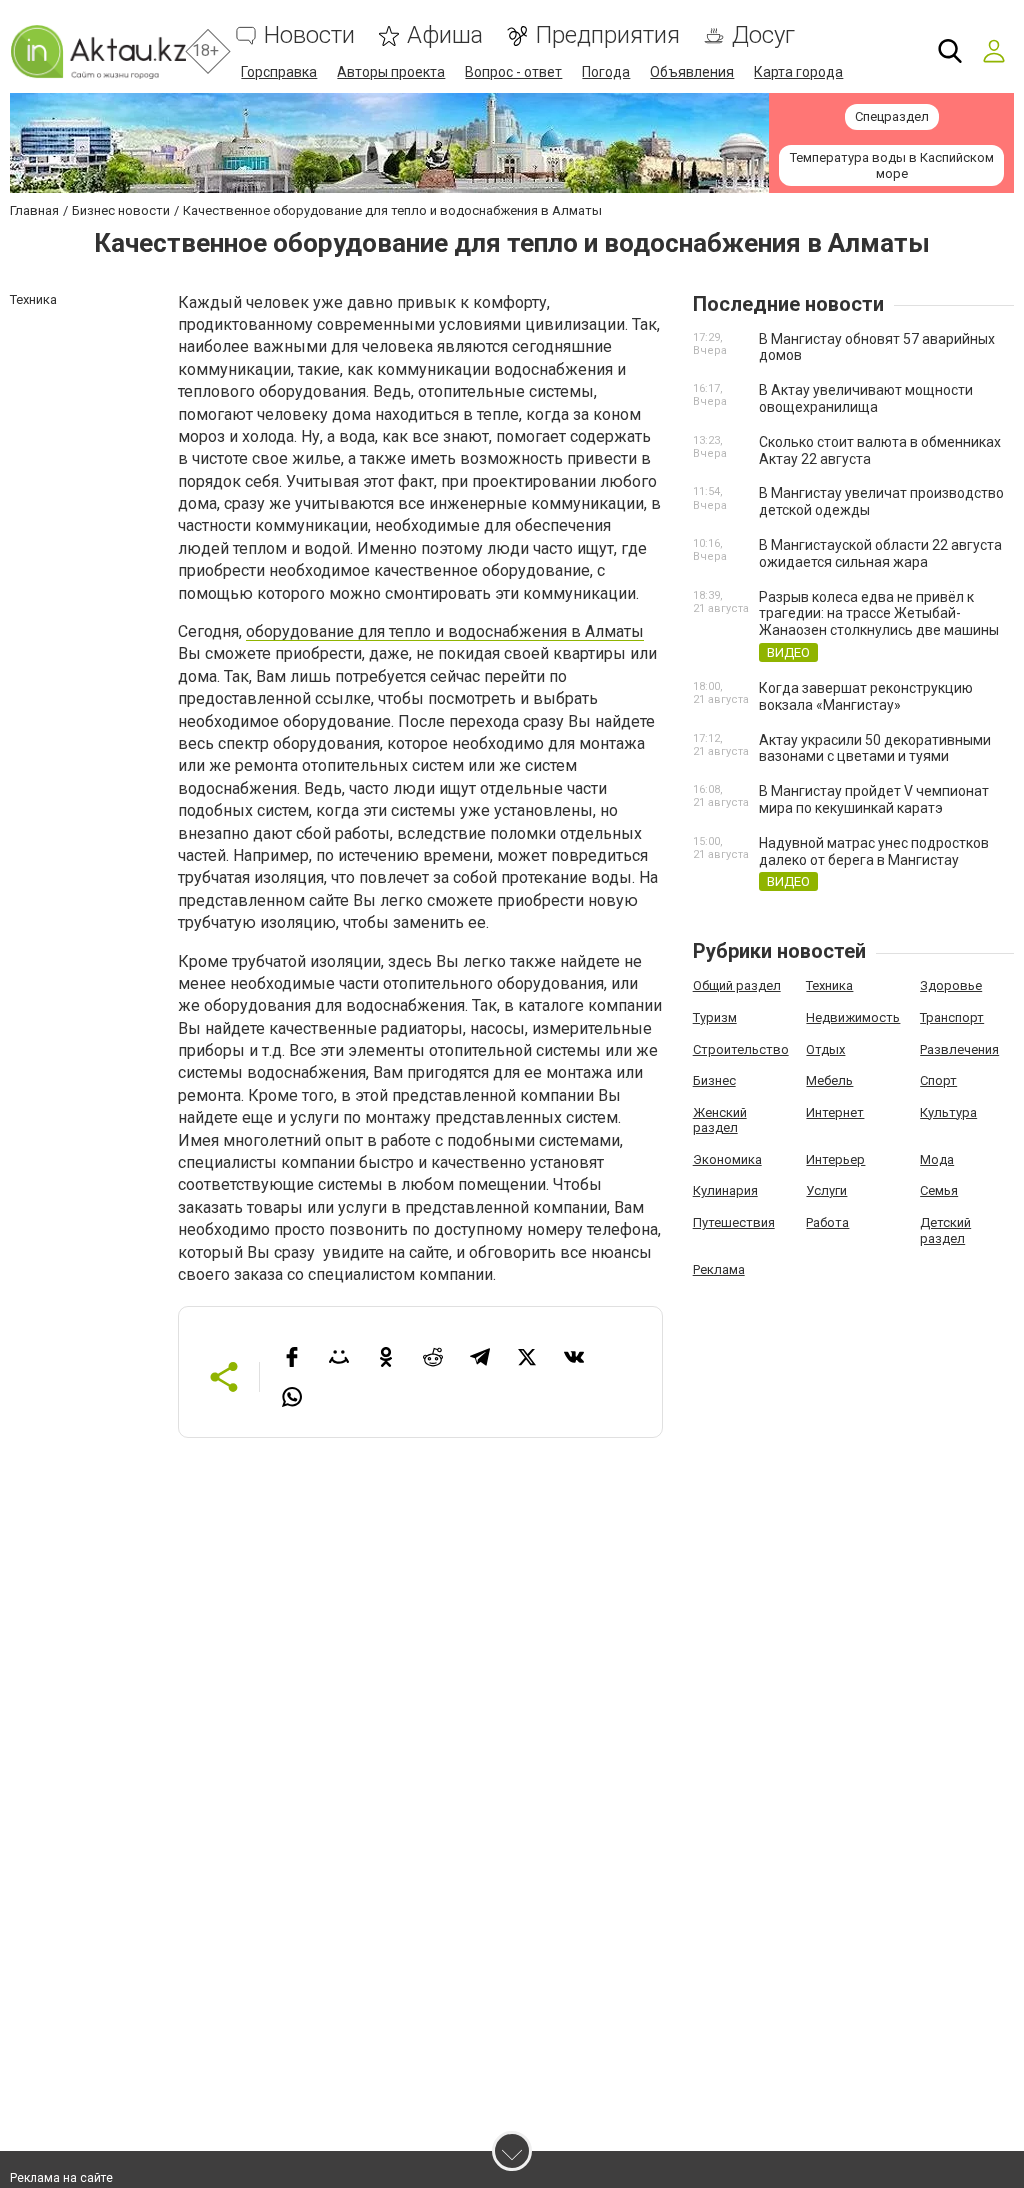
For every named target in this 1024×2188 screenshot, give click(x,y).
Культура (948, 1112)
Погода (606, 72)
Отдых (825, 1049)
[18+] (98, 51)
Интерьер (835, 1159)
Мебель (829, 1080)
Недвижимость (853, 1017)
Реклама (719, 1269)
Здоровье (951, 985)
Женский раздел (720, 1120)
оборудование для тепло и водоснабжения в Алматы (445, 631)
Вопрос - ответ (513, 72)
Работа (827, 1222)
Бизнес (714, 1080)
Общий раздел (737, 985)
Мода (937, 1159)
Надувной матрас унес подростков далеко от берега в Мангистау (874, 851)
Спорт (938, 1080)
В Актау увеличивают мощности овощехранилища (866, 398)
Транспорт (952, 1017)
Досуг (763, 35)
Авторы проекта (391, 72)
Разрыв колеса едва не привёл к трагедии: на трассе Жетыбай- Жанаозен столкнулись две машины (879, 614)
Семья (939, 1190)
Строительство (741, 1049)
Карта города (798, 72)
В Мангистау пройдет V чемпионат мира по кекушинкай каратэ (874, 799)
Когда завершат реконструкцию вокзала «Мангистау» (866, 696)
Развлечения (959, 1049)
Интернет (835, 1112)
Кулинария (725, 1190)
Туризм (715, 1017)
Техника (829, 985)
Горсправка (279, 72)
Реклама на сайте (61, 2178)
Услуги (826, 1190)
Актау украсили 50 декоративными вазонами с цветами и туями (875, 748)
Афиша (445, 35)
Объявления (692, 72)
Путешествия (734, 1222)
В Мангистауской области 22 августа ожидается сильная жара (880, 553)
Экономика (727, 1159)
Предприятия (607, 35)
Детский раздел (945, 1230)
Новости (309, 35)
